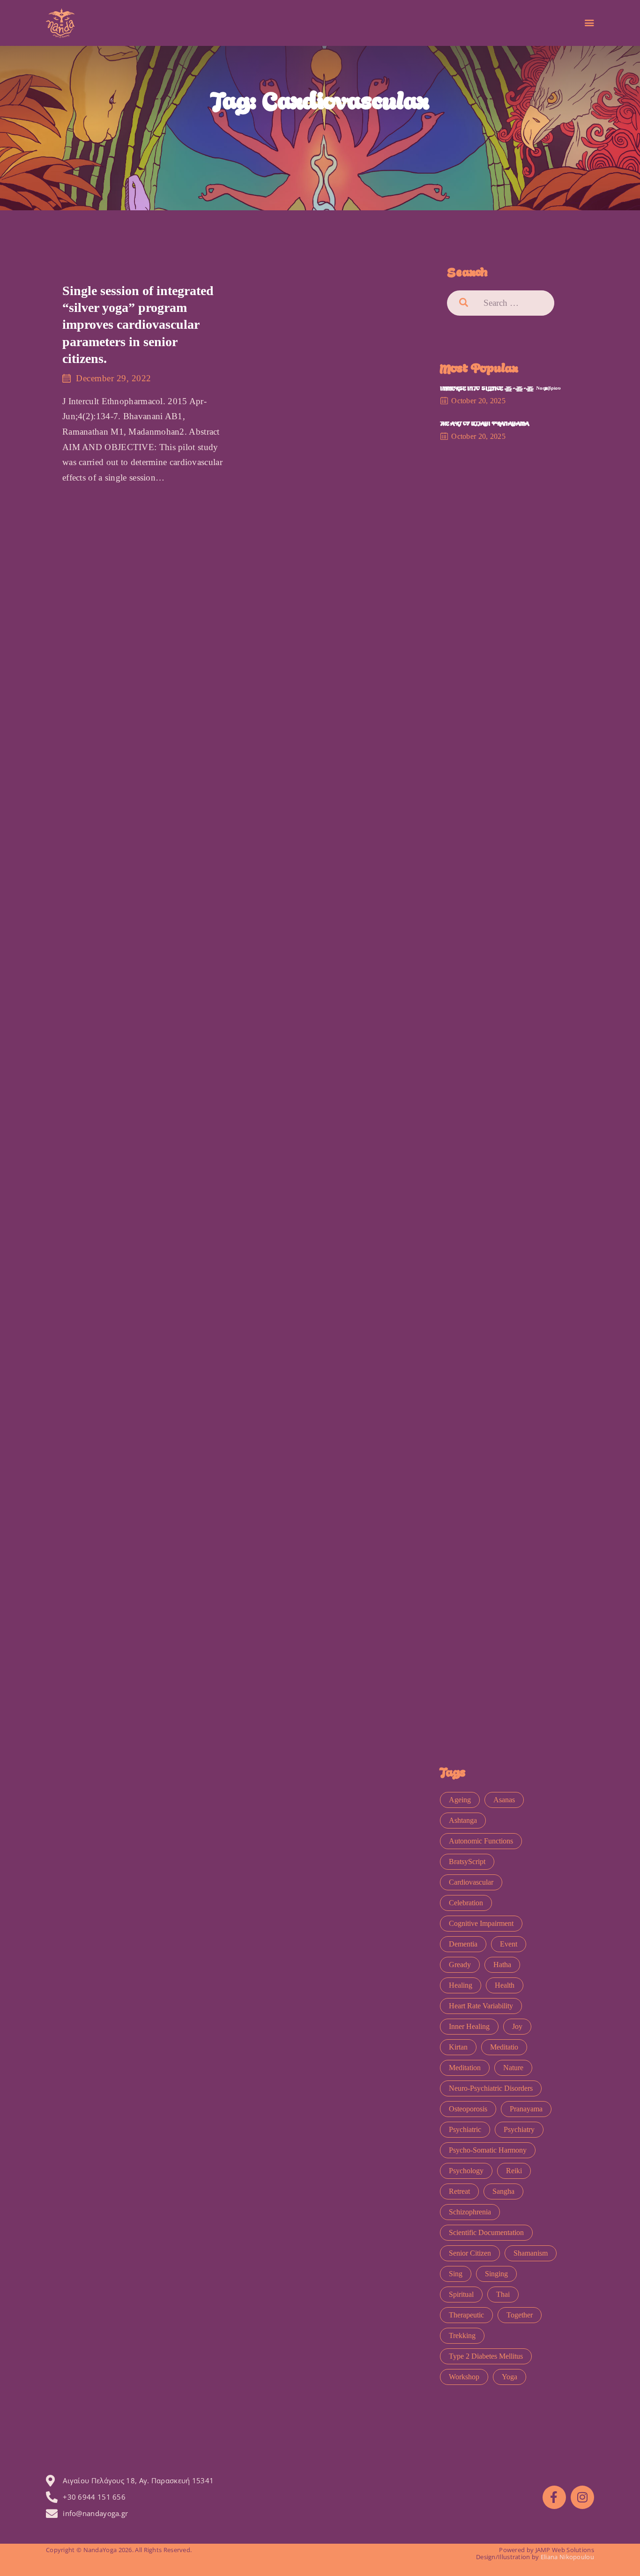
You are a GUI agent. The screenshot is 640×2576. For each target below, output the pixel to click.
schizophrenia (470, 2212)
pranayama (526, 2109)
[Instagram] (582, 2497)
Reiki (514, 2171)
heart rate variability (481, 2006)
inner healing (469, 2026)
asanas (504, 1800)
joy (517, 2026)
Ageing (460, 1800)
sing (456, 2274)
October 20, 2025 (478, 401)
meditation (465, 2068)
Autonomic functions (481, 1841)
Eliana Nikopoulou (567, 2557)
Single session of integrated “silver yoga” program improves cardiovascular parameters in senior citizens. (138, 325)
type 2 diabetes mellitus (486, 2356)
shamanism (531, 2253)
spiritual (461, 2294)
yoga (510, 2377)
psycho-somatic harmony (488, 2150)
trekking (462, 2335)
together (520, 2315)
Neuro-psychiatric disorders (491, 2088)
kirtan (458, 2047)
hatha (502, 1965)
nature (513, 2068)
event (509, 1944)
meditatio (504, 2047)
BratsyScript (467, 1862)
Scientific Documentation (486, 2232)
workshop (464, 2377)
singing (496, 2274)
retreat (459, 2191)
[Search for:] (513, 303)
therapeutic (466, 2315)
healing (461, 1985)
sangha (503, 2191)
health (505, 1985)
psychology (466, 2171)
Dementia (463, 1944)
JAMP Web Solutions (565, 2550)
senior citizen (470, 2253)
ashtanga (463, 1820)
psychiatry (519, 2129)
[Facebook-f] (554, 2497)
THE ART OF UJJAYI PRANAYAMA (484, 424)
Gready (460, 1965)
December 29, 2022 (114, 378)
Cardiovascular (471, 1882)
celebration (466, 1903)
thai (503, 2294)
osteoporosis (468, 2109)
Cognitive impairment (481, 1923)
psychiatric (465, 2129)
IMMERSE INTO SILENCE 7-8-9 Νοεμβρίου (500, 389)
